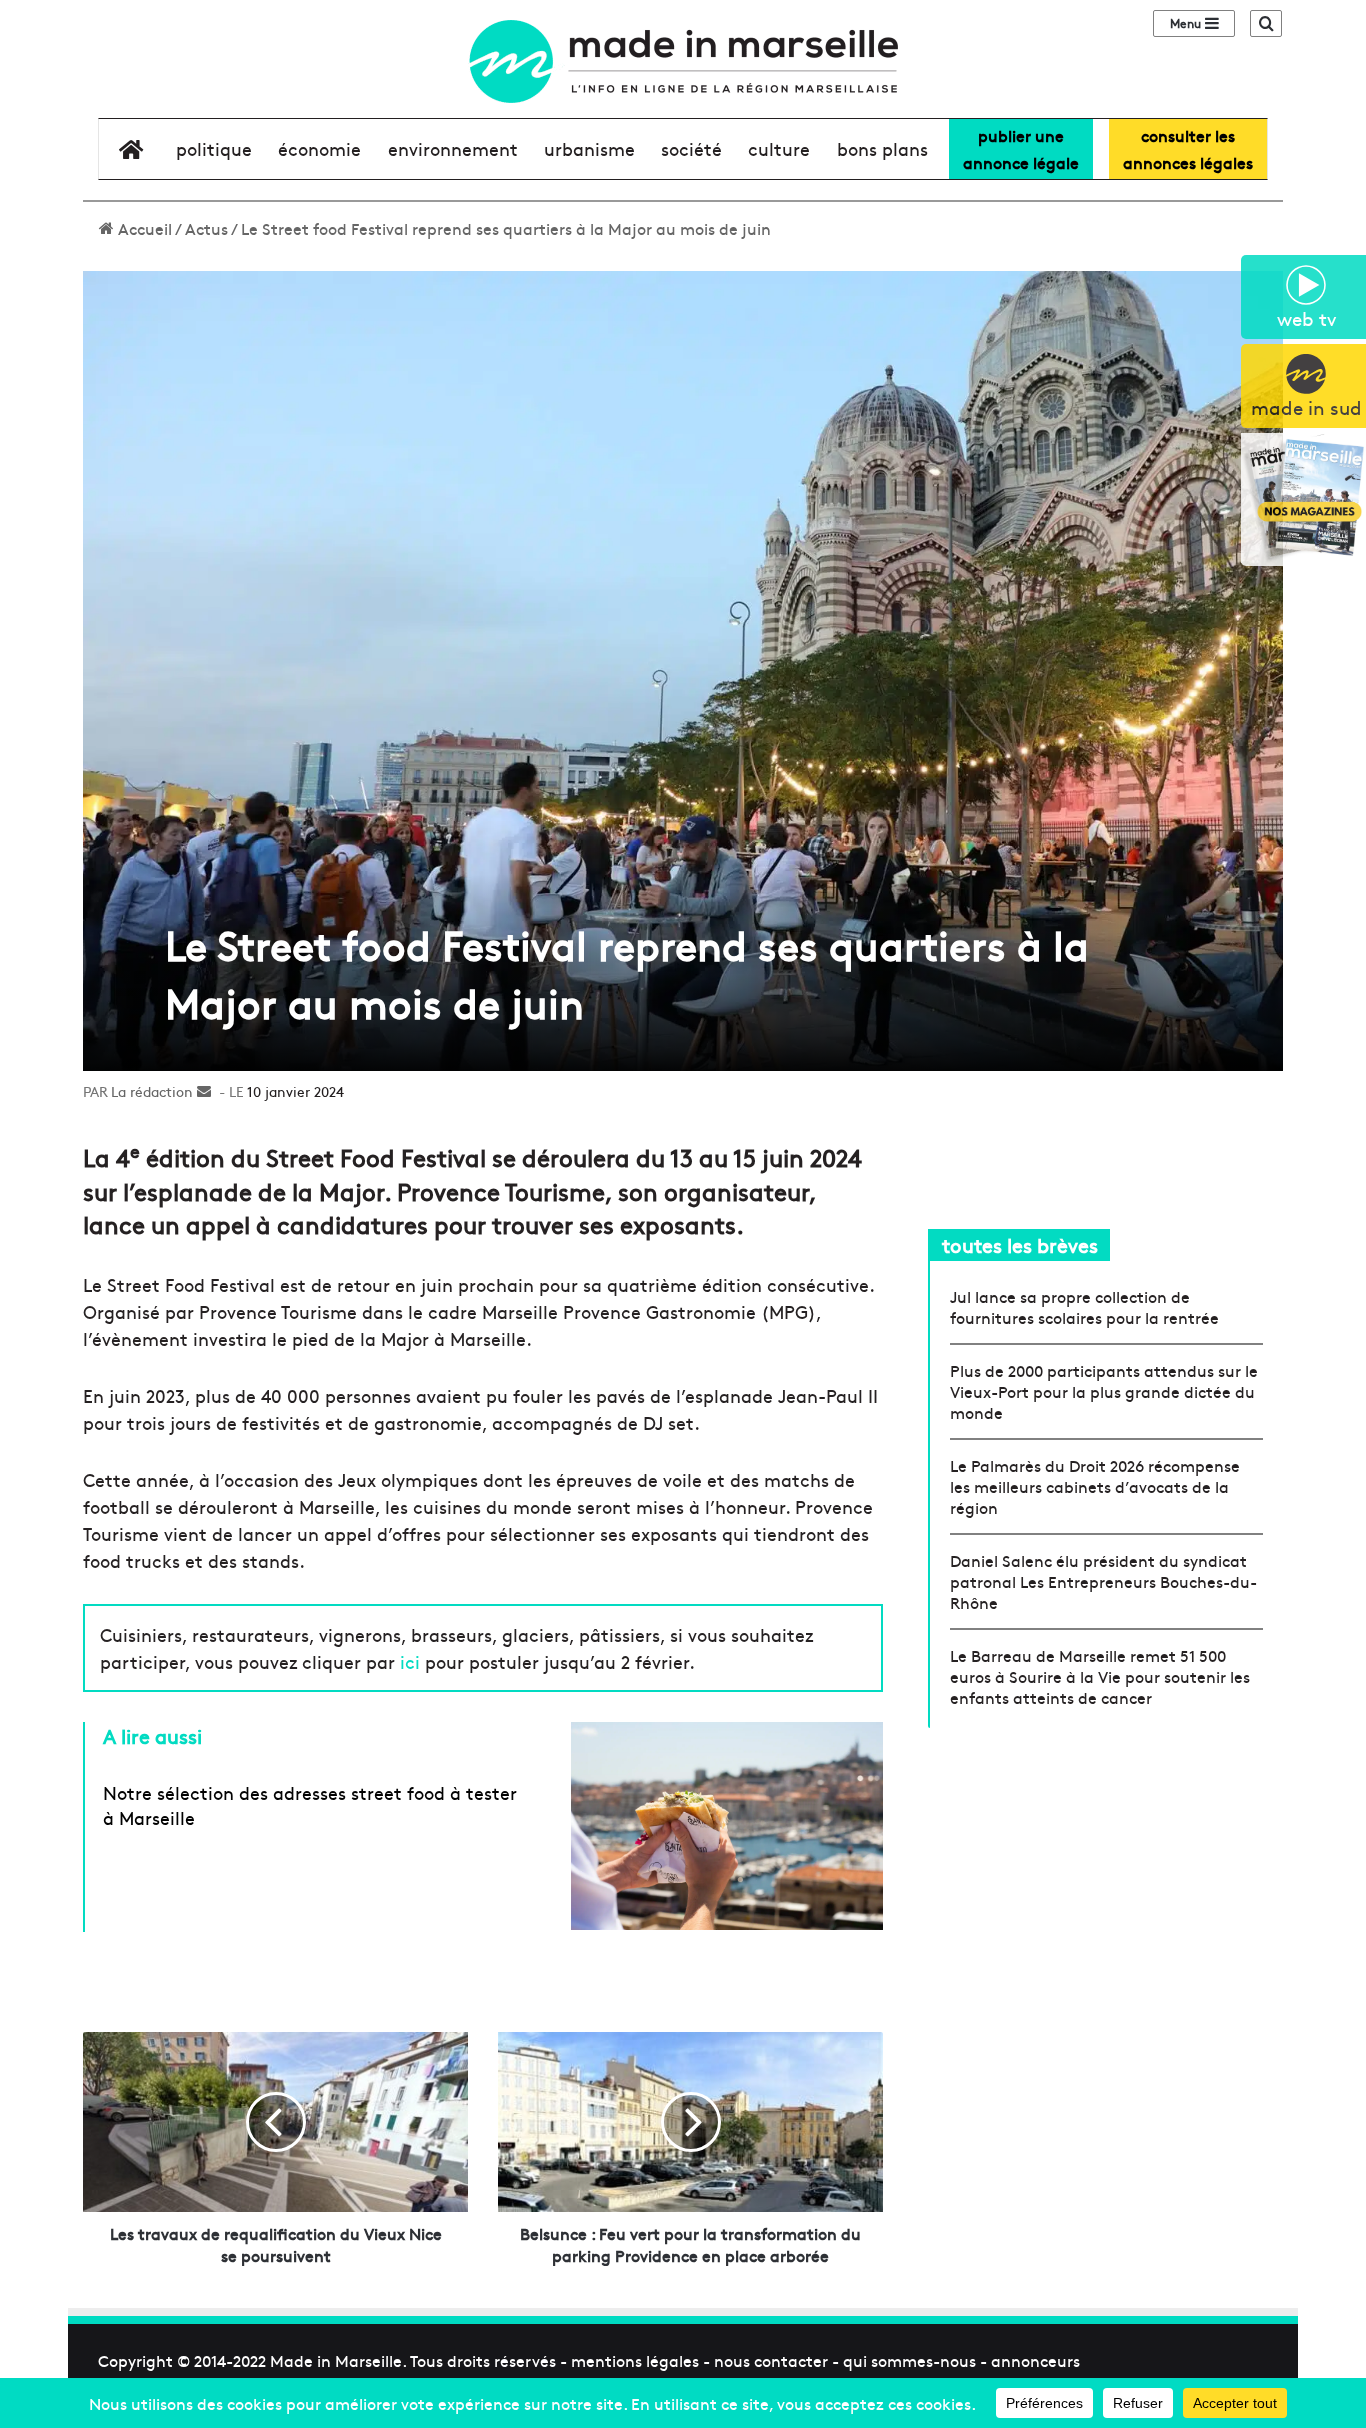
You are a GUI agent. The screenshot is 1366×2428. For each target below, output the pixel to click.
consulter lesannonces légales (1188, 148)
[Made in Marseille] (683, 61)
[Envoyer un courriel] (204, 1091)
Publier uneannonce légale (1021, 148)
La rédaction (152, 1091)
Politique (214, 148)
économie (319, 148)
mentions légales (635, 2360)
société (691, 148)
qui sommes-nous (909, 2360)
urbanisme (589, 148)
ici (412, 1661)
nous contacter (771, 2360)
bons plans (882, 148)
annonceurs (1035, 2360)
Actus (206, 228)
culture (779, 148)
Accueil (143, 228)
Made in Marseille (336, 2360)
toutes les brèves (1020, 1244)
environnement (453, 148)
